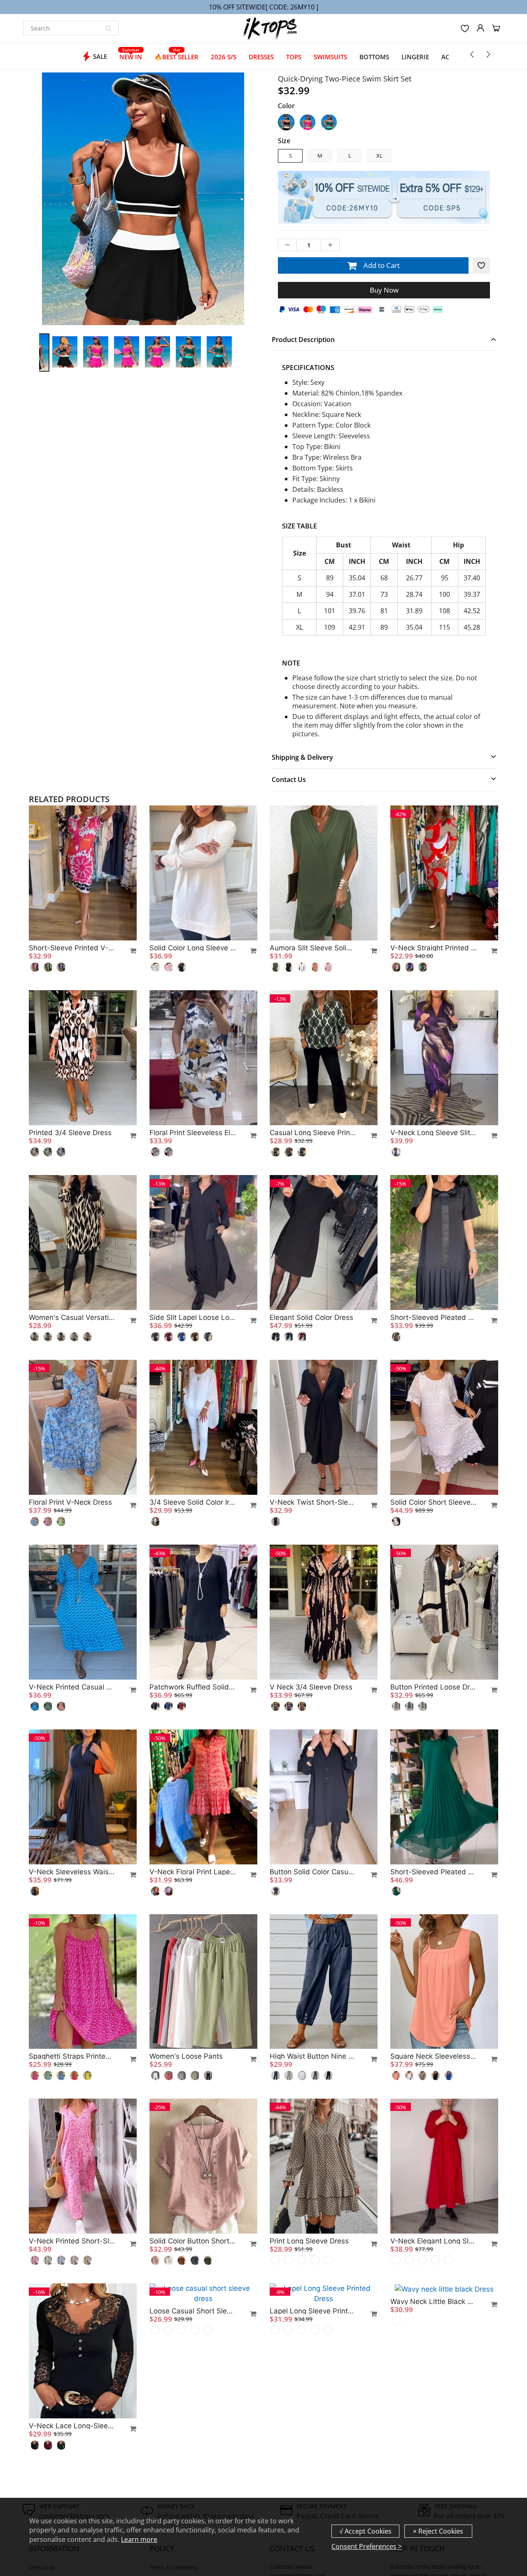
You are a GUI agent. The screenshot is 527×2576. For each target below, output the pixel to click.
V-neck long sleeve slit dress (434, 1133)
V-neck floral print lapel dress (193, 1872)
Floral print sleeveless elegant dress (193, 1133)
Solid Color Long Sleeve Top (193, 948)
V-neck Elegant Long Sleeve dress (434, 2241)
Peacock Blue (329, 122)
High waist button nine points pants (313, 2056)
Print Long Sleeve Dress (309, 2241)
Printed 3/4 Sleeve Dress (70, 1133)
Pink (308, 122)
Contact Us (289, 780)
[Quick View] (129, 951)
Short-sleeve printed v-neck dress (72, 948)
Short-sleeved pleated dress (434, 1317)
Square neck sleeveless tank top (434, 2056)
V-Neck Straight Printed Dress (434, 948)
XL (379, 156)
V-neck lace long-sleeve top (72, 2426)
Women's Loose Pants (186, 2056)
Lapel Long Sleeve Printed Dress (313, 2426)
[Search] (108, 28)
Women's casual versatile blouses (72, 1317)
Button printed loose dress (434, 1687)
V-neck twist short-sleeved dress (313, 1502)
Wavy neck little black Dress (434, 2301)
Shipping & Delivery (302, 757)
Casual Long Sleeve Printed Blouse (313, 1133)
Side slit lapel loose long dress (193, 1317)
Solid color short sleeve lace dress (434, 1502)
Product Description (303, 340)
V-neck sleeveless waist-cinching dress (72, 1872)
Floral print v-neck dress (70, 1502)
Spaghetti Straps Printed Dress (72, 2056)
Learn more (139, 2539)
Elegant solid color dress (311, 1317)
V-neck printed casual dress (72, 1687)
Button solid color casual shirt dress (313, 1872)
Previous (9, 233)
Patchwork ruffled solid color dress (193, 1687)
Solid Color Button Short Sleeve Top (193, 2241)
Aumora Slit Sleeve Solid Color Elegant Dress (313, 948)
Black (286, 122)
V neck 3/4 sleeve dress (311, 1687)
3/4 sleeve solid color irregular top (193, 1502)
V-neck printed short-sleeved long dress (72, 2241)
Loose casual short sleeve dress (193, 2426)
